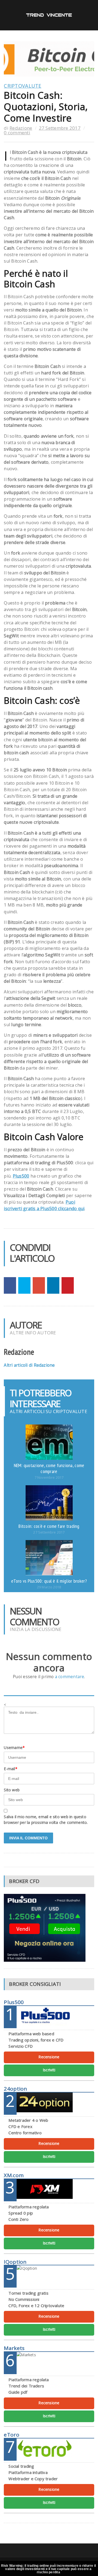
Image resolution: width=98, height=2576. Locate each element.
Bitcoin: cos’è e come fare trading (49, 1526)
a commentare (70, 1677)
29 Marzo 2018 (49, 1587)
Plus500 (21, 1176)
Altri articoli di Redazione (29, 1365)
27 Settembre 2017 (60, 128)
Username (14, 1747)
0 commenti (17, 133)
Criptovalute (22, 86)
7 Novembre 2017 (49, 1478)
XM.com (14, 2175)
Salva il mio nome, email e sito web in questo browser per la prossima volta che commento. (46, 1820)
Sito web (12, 1790)
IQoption (15, 2262)
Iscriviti (49, 2070)
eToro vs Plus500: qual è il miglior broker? (49, 1581)
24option (15, 2089)
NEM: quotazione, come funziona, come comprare (49, 1468)
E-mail (10, 1769)
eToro (11, 2435)
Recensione (49, 2057)
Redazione (21, 128)
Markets (14, 2348)
